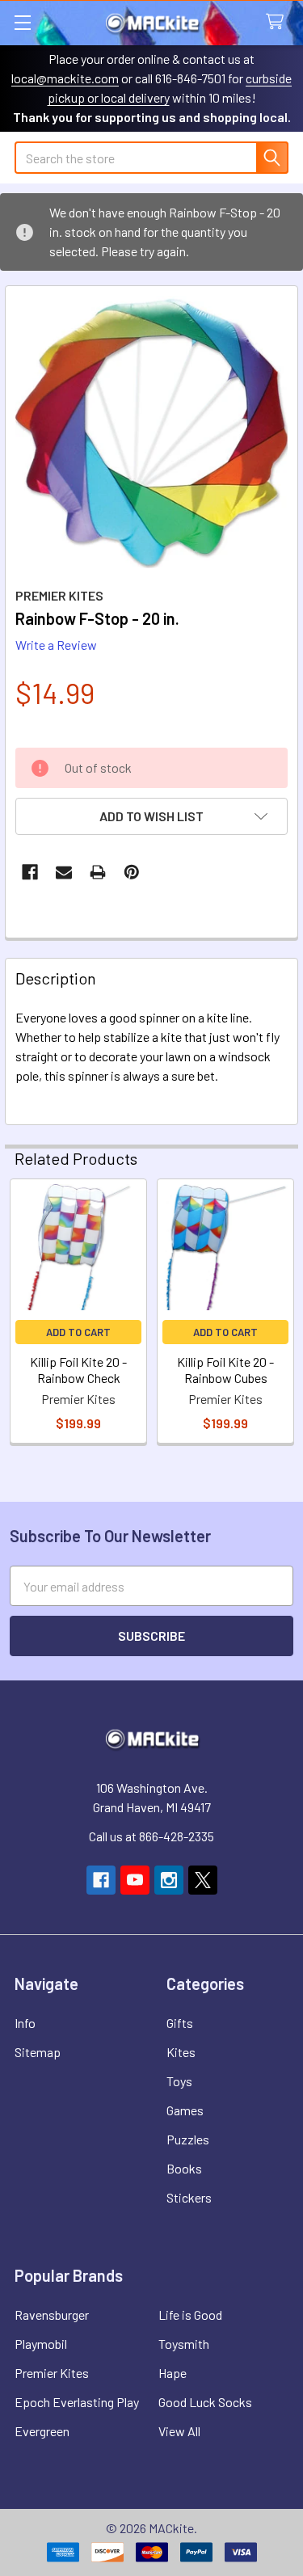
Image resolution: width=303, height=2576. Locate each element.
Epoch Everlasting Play (77, 2402)
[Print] (98, 872)
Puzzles (188, 2139)
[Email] (64, 872)
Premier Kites (52, 2373)
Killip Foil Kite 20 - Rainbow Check (78, 1370)
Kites (181, 2052)
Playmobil (41, 2344)
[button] (151, 816)
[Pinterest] (132, 872)
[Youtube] (135, 1880)
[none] (151, 432)
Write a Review (56, 645)
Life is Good (190, 2315)
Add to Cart (78, 1332)
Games (185, 2110)
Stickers (189, 2197)
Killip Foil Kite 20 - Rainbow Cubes (225, 1370)
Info (25, 2023)
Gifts (180, 2023)
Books (184, 2168)
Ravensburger (52, 2315)
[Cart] (278, 22)
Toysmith (184, 2344)
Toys (179, 2081)
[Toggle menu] (22, 22)
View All (179, 2431)
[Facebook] (30, 872)
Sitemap (38, 2052)
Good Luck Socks (205, 2402)
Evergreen (42, 2431)
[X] (203, 1880)
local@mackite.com (65, 78)
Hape (173, 2373)
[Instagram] (169, 1880)
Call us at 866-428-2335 (151, 1836)
